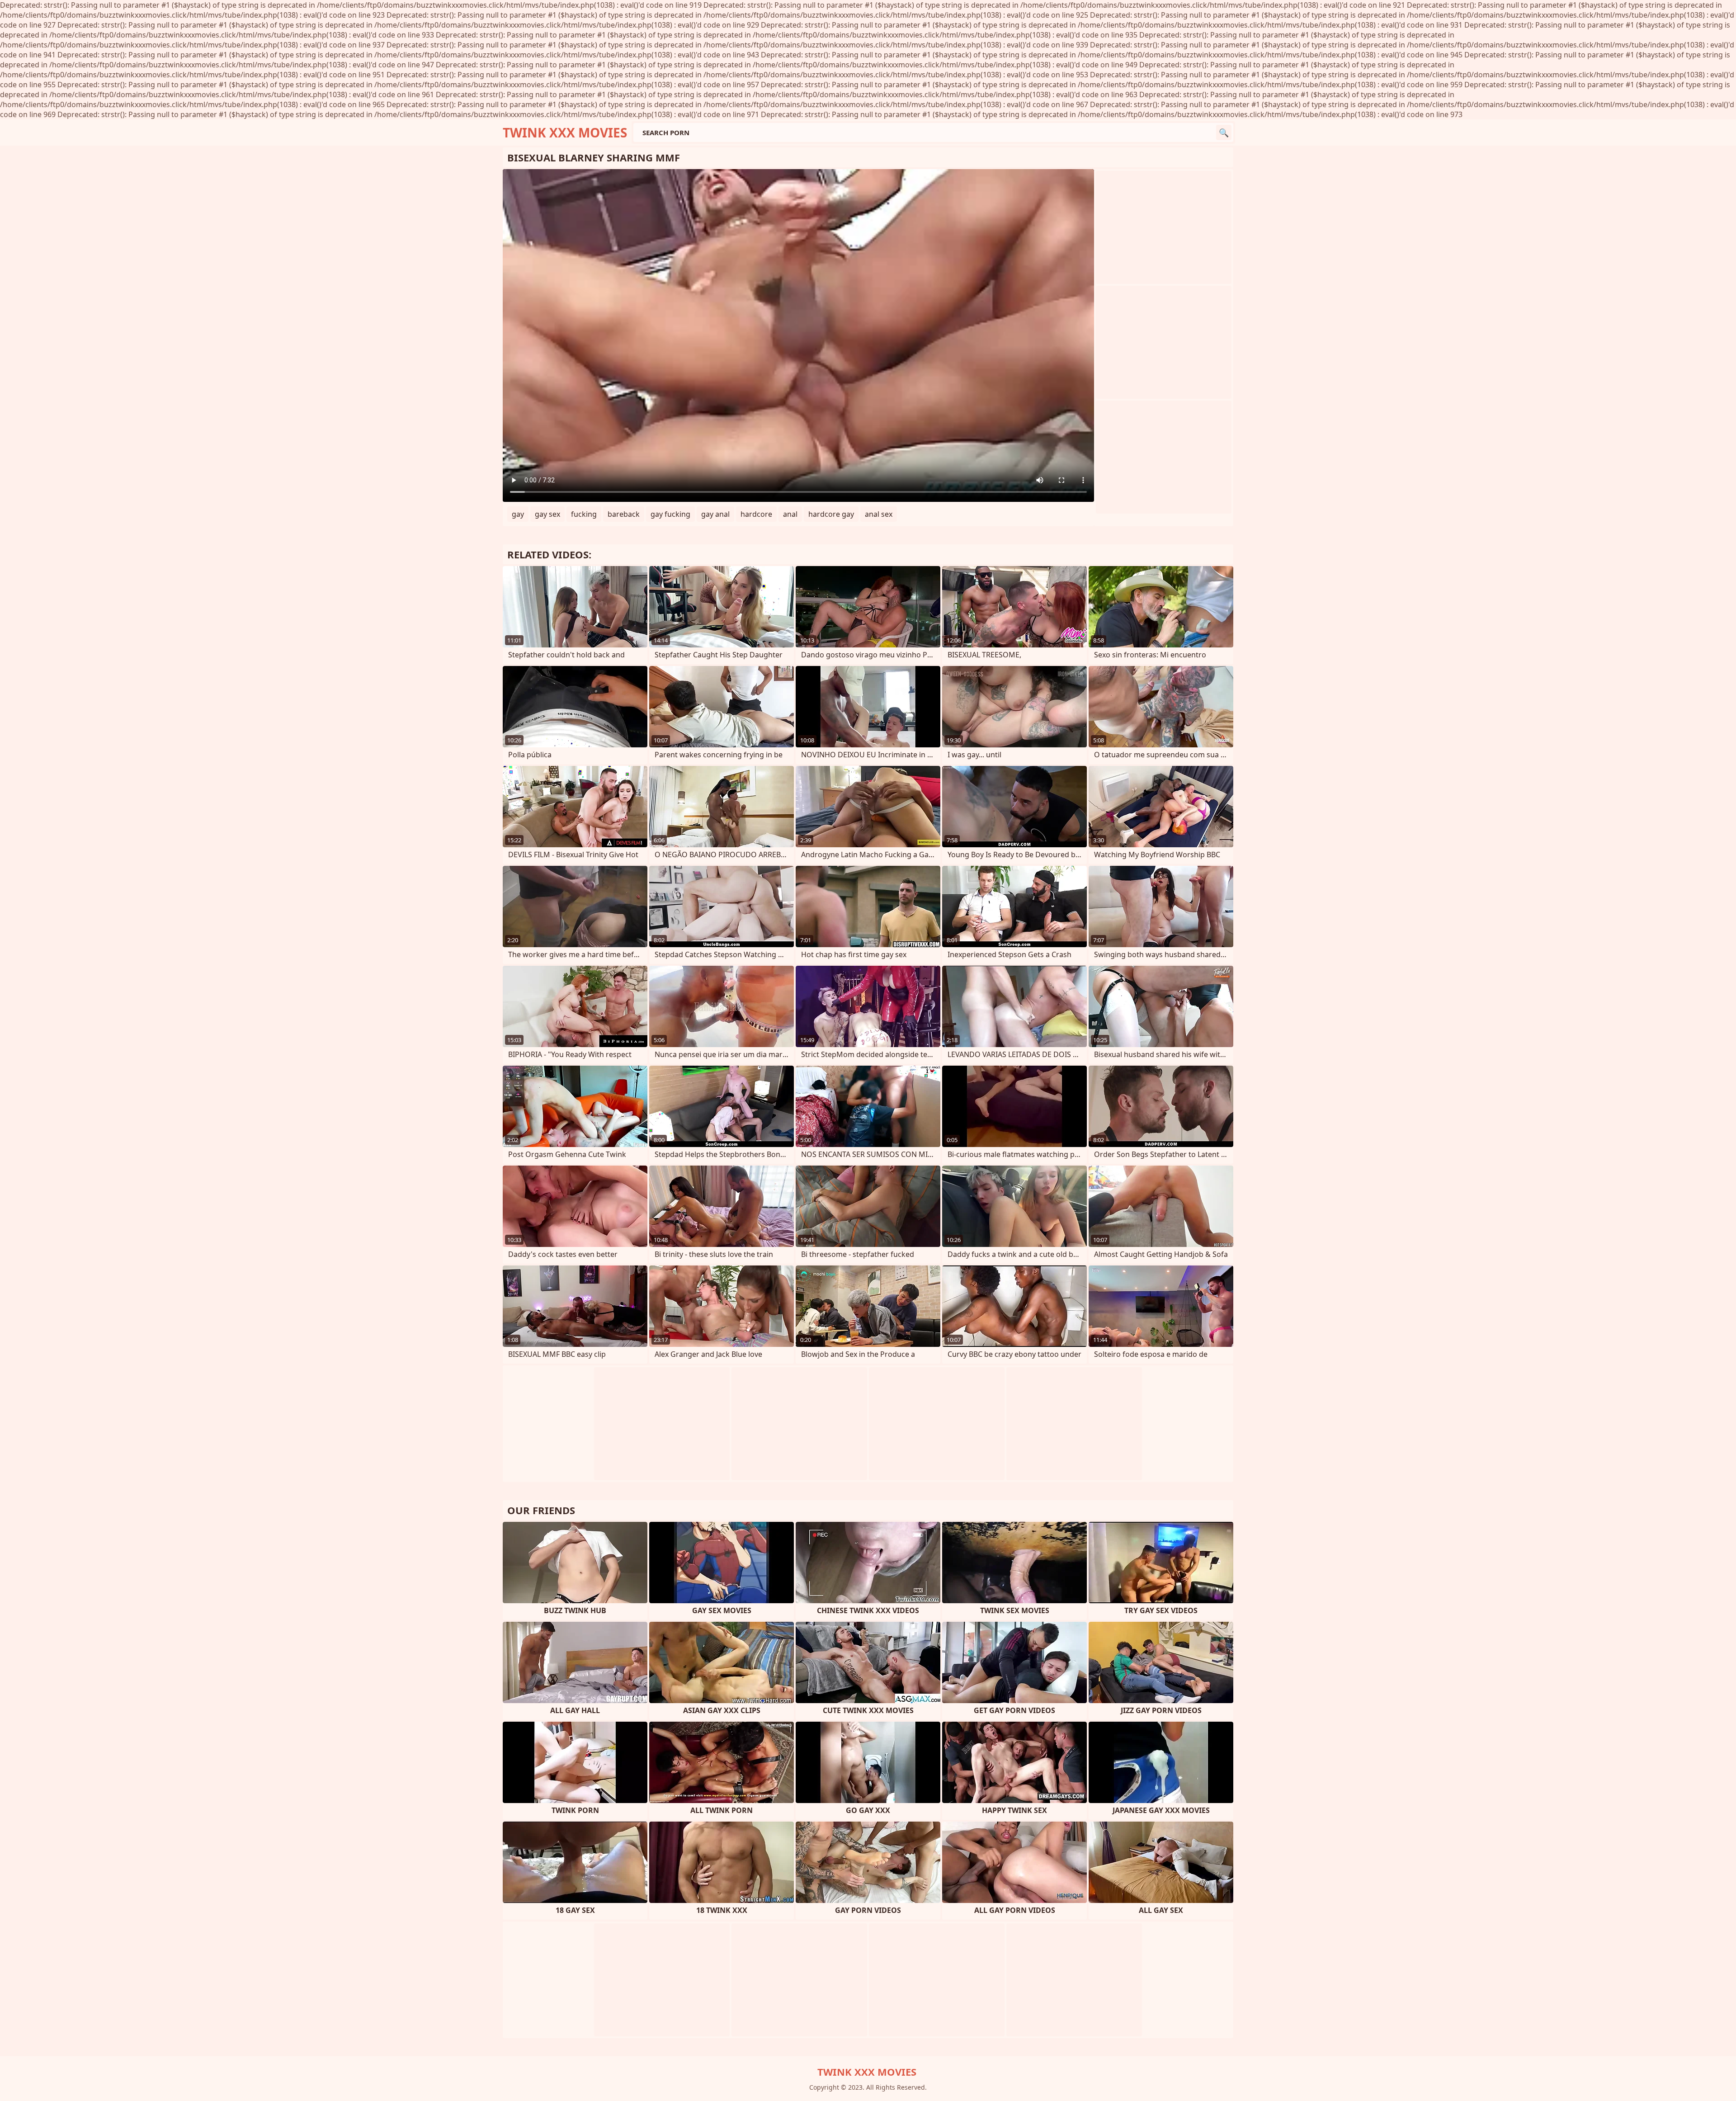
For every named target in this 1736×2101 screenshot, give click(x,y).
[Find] (1224, 132)
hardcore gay (831, 514)
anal (790, 514)
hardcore (756, 514)
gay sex (547, 514)
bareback (624, 514)
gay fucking (670, 514)
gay (518, 514)
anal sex (879, 514)
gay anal (715, 514)
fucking (584, 514)
